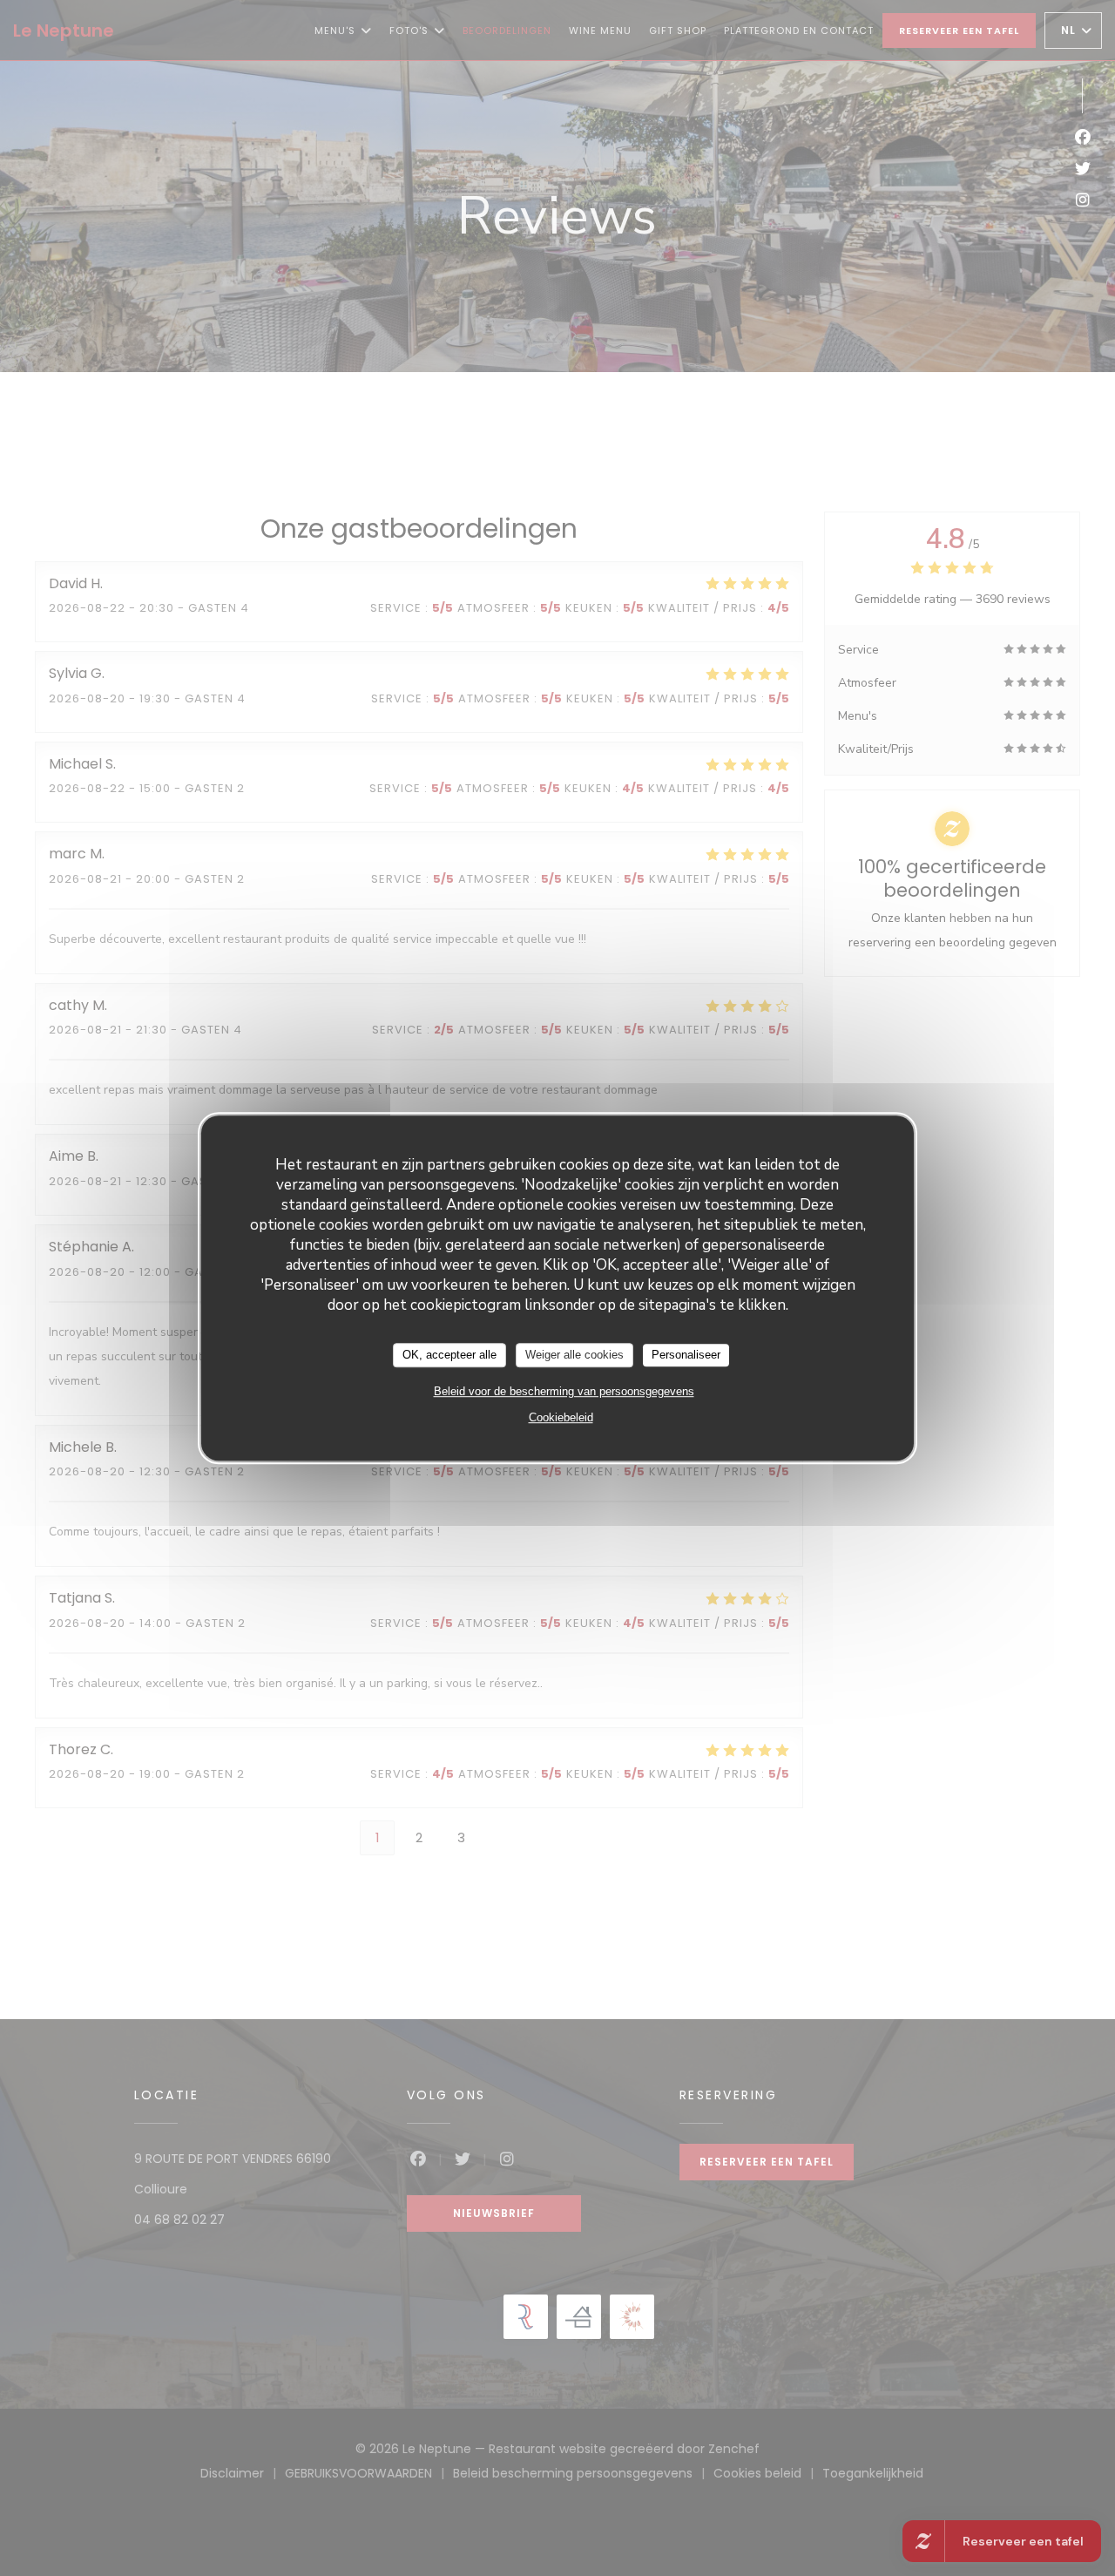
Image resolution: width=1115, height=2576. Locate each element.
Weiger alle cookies (574, 1355)
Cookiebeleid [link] (561, 1417)
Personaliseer (686, 1355)
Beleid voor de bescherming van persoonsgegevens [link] (564, 1391)
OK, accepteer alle (449, 1355)
